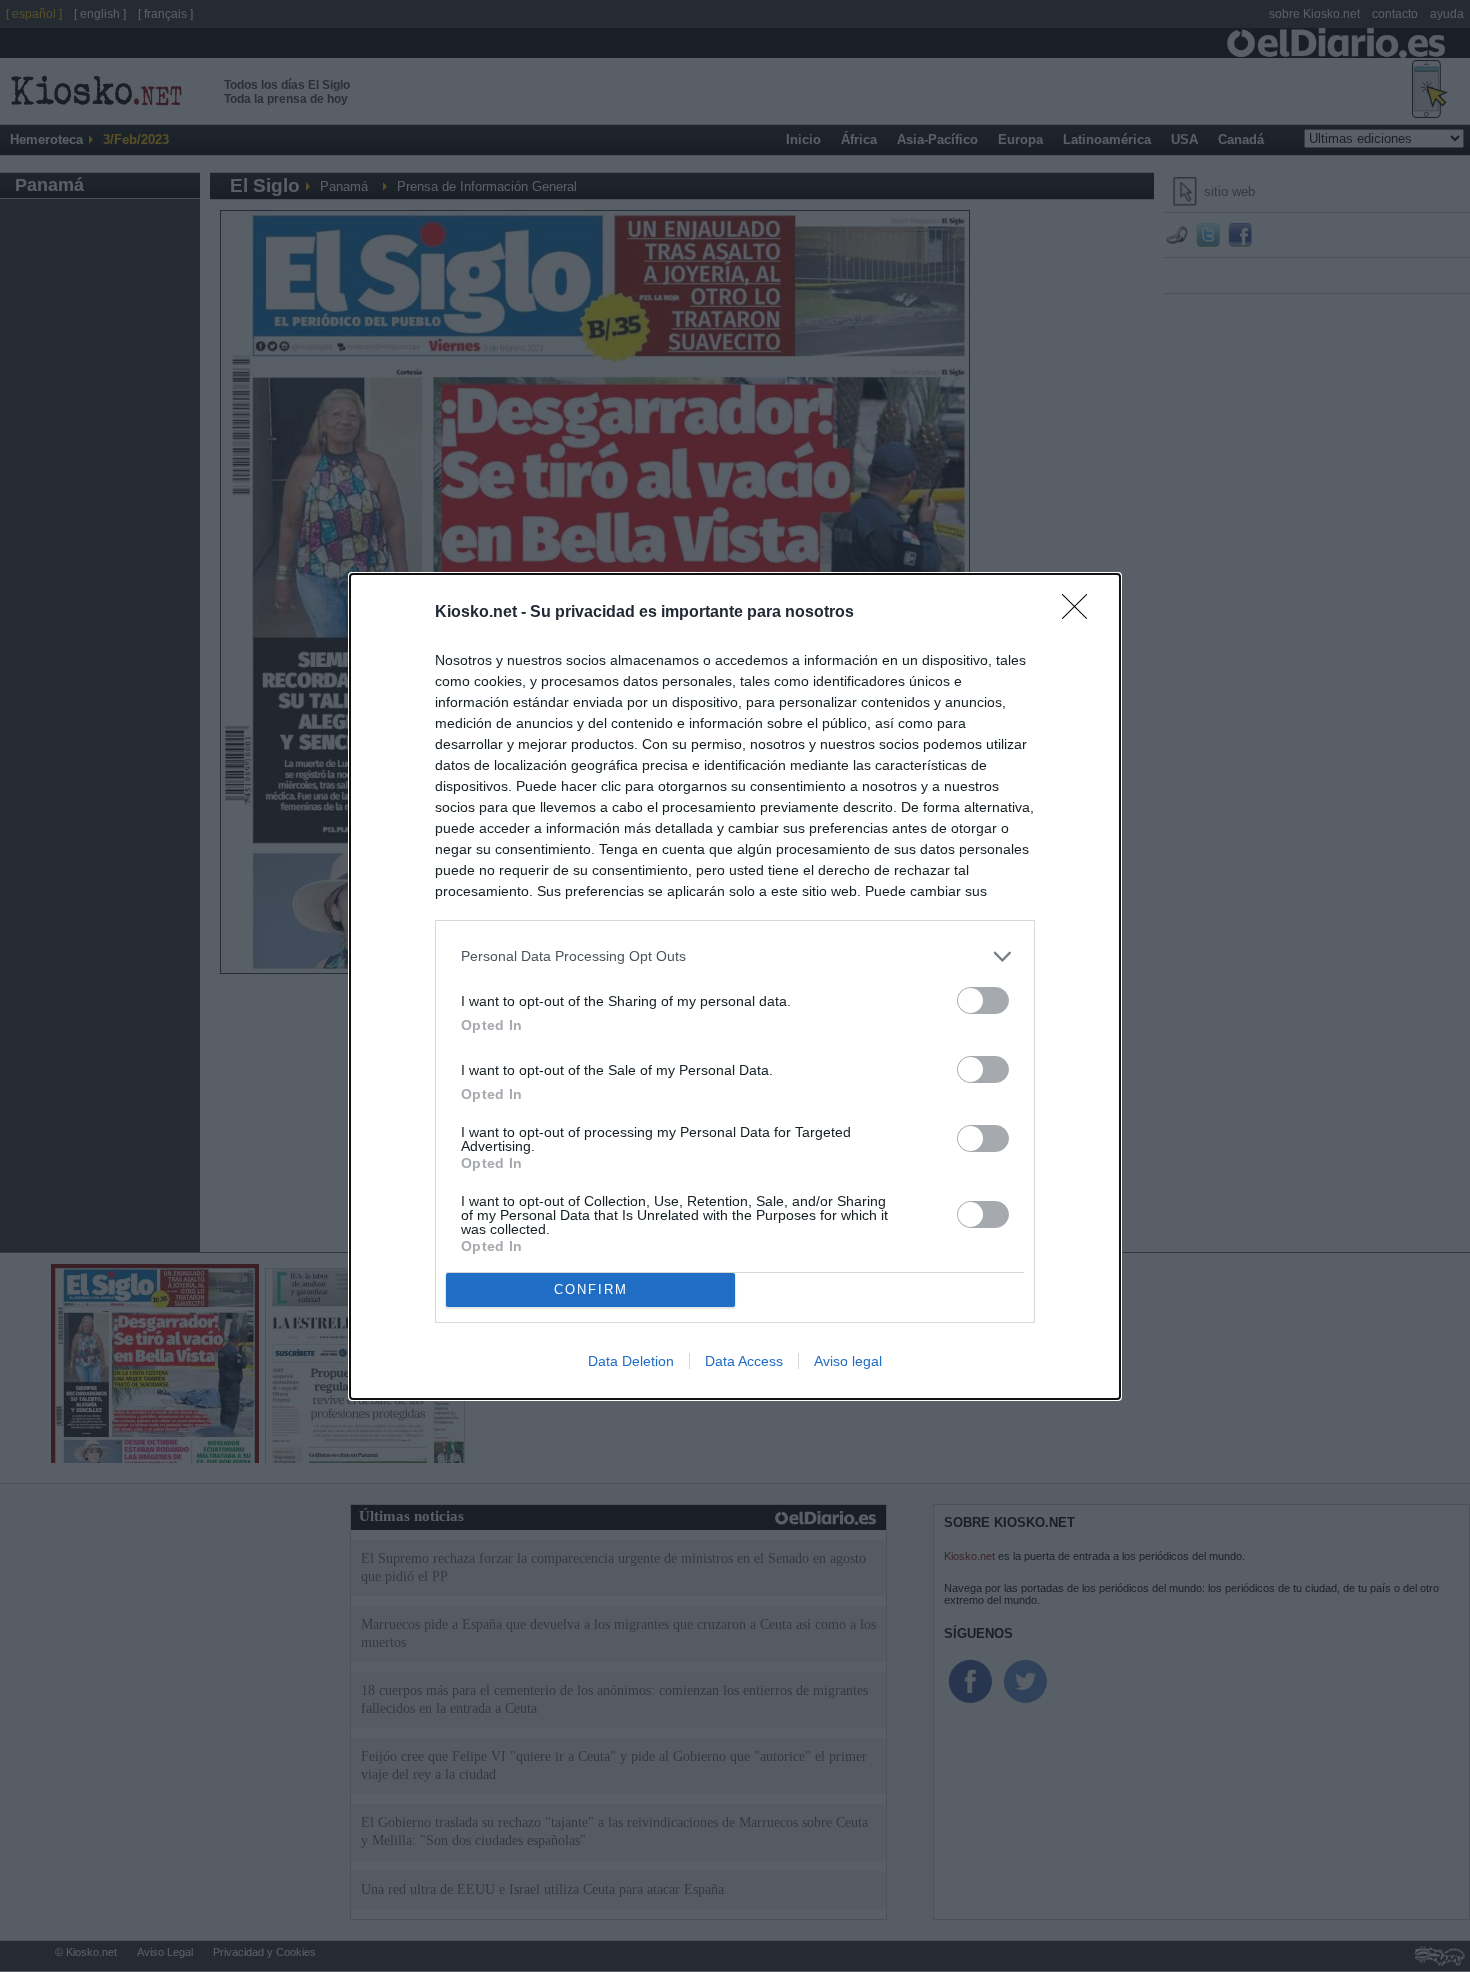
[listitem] (735, 956)
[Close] (1081, 613)
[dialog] (735, 986)
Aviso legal (848, 1361)
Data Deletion (631, 1361)
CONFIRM (591, 1289)
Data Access (744, 1361)
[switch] (983, 1000)
